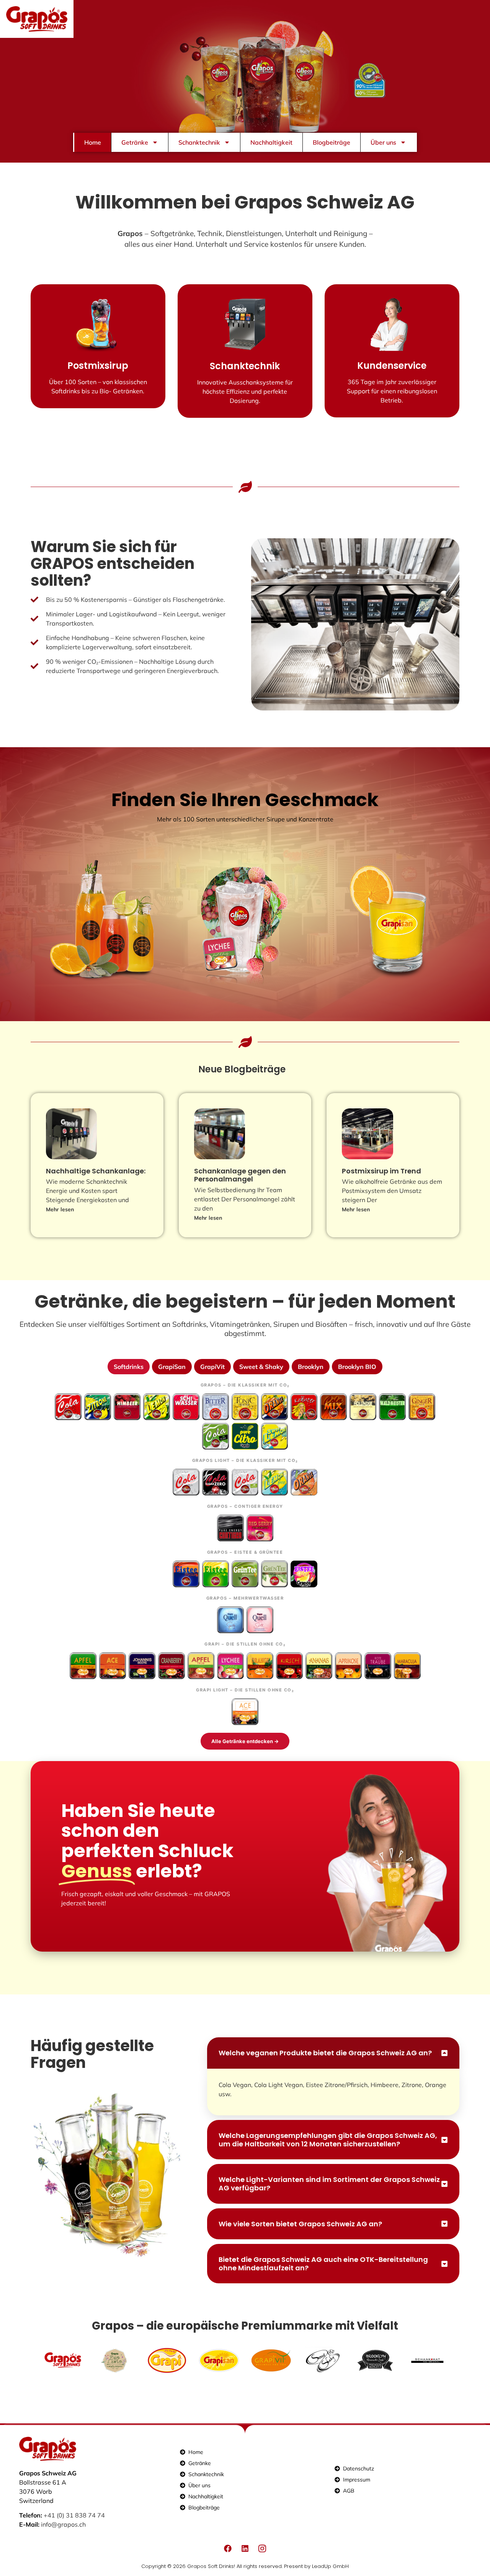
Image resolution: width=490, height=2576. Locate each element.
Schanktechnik (199, 142)
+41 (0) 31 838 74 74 (74, 2515)
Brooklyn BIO (357, 1367)
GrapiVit (212, 1367)
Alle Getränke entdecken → (245, 1741)
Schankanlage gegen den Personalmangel (240, 1175)
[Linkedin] (245, 2548)
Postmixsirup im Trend (381, 1171)
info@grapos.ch (63, 2524)
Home (93, 142)
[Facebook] (228, 2548)
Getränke (135, 142)
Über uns (383, 142)
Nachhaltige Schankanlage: (96, 1171)
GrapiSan (172, 1367)
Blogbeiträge (332, 142)
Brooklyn (311, 1367)
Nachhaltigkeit (271, 142)
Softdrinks (129, 1367)
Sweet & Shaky (261, 1367)
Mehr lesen (60, 1209)
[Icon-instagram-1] (262, 2548)
